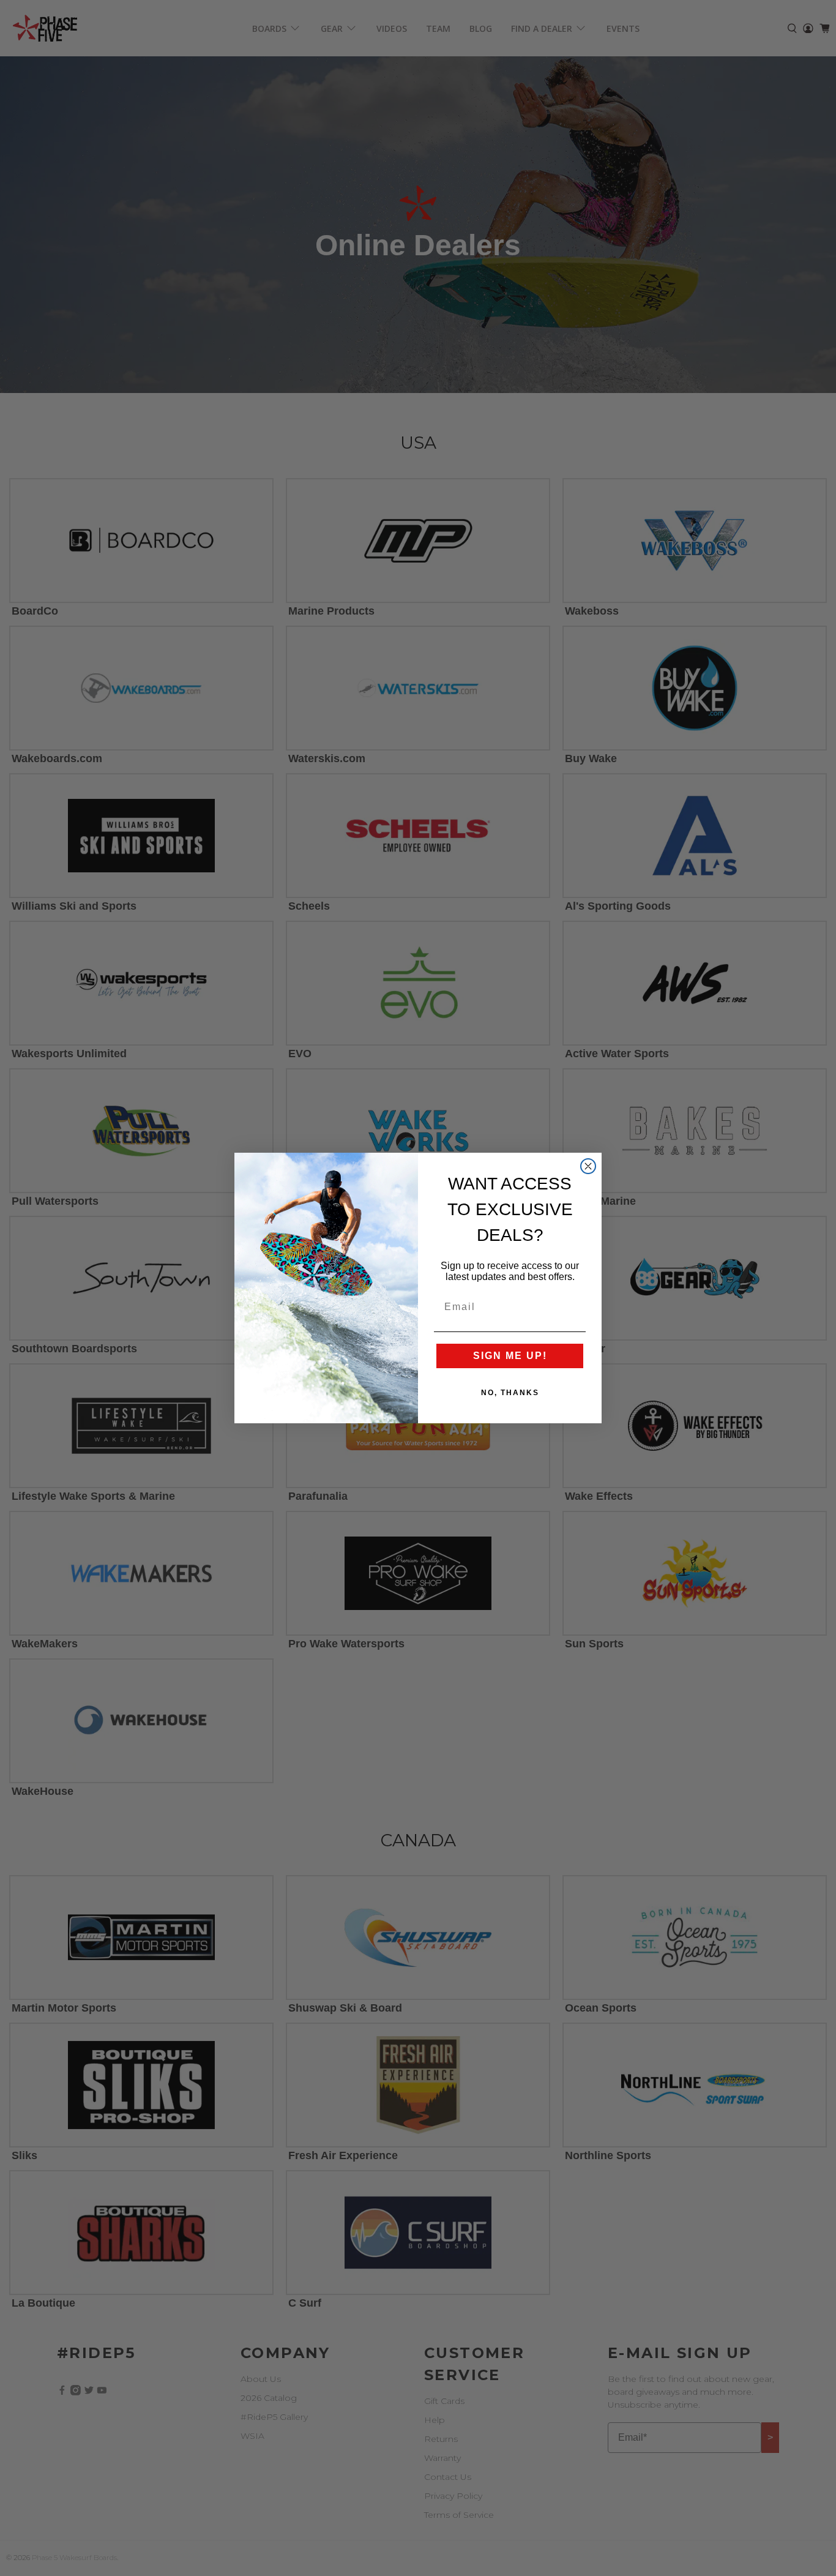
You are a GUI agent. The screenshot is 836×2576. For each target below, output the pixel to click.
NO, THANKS (510, 1393)
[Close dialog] (588, 1166)
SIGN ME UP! (510, 1356)
